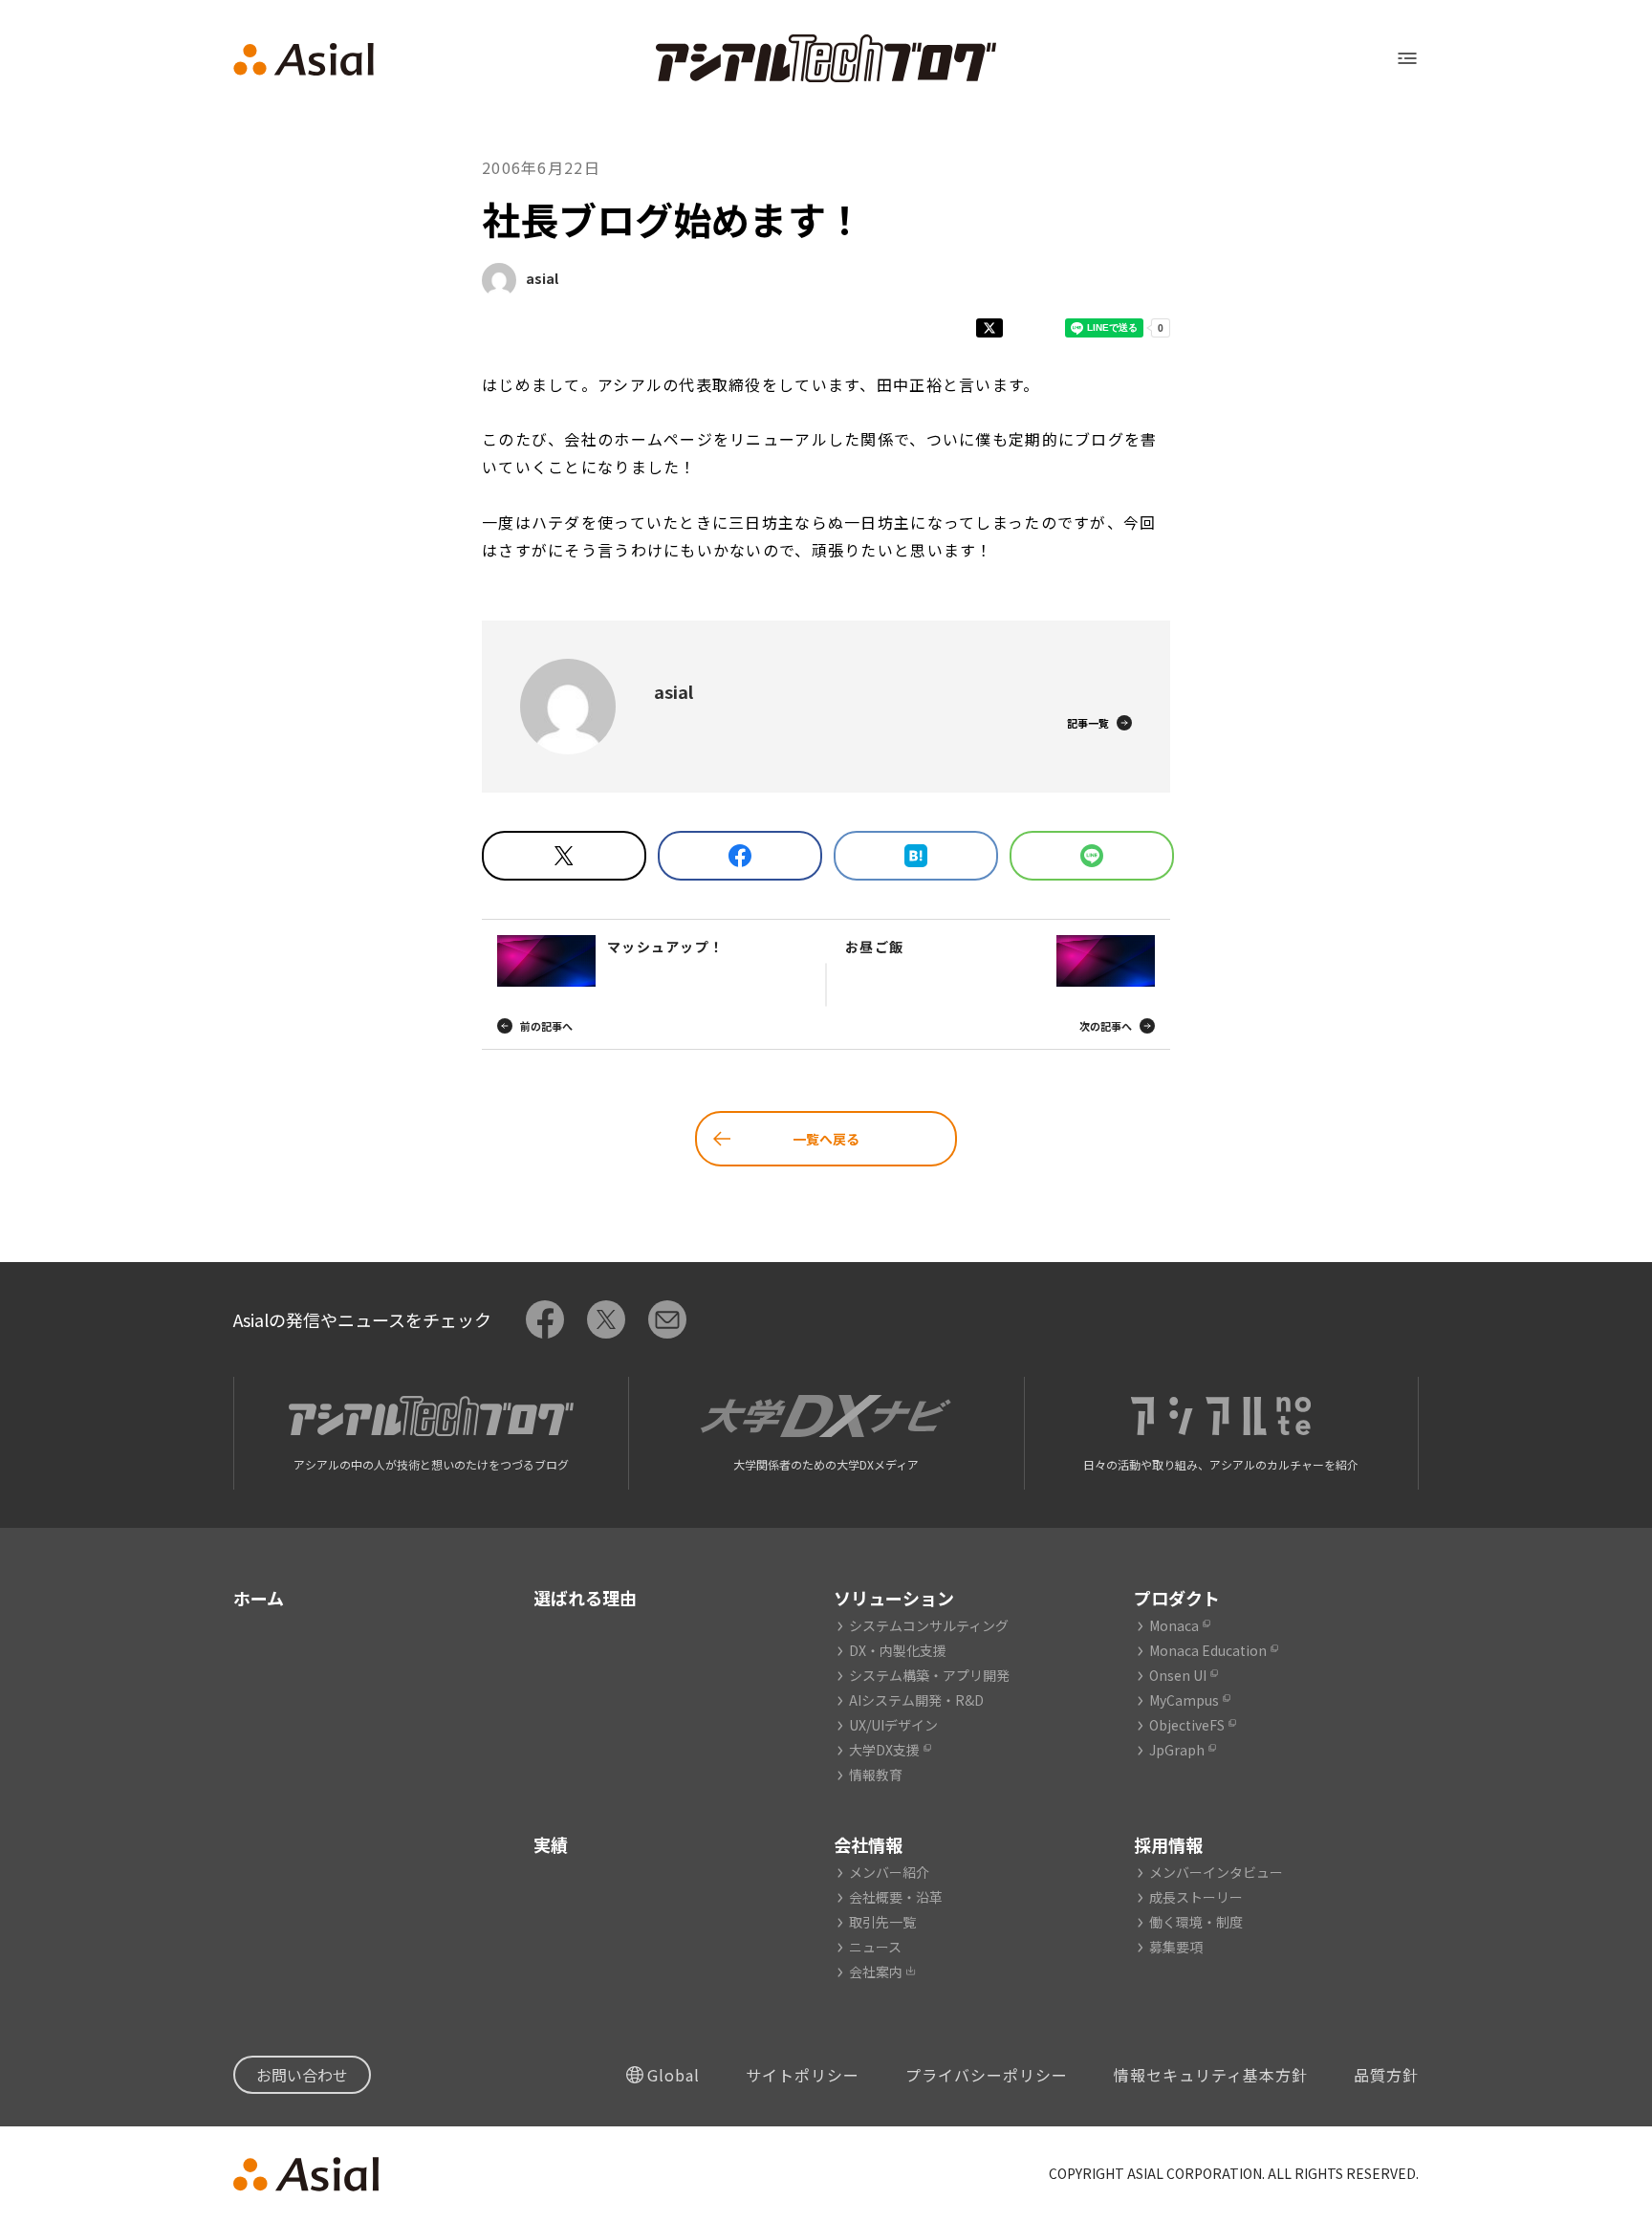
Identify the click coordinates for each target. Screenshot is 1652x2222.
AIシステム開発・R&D (916, 1700)
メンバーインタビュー (1216, 1872)
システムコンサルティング (929, 1625)
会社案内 (876, 1971)
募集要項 (1176, 1947)
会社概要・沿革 (896, 1897)
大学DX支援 (884, 1750)
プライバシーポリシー (987, 2075)
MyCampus (1184, 1700)
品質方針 (1386, 2075)
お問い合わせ (302, 2075)
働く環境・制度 (1196, 1922)
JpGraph (1177, 1750)
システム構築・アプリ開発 (929, 1675)
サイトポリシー (803, 2075)
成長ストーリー (1196, 1897)
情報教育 (876, 1775)
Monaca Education (1208, 1650)
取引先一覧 (882, 1922)
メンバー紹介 (889, 1872)
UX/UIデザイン (893, 1725)
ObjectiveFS (1187, 1725)
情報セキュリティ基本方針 (1211, 2075)
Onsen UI (1178, 1675)
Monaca (1174, 1625)
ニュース (875, 1947)
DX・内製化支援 (898, 1650)
